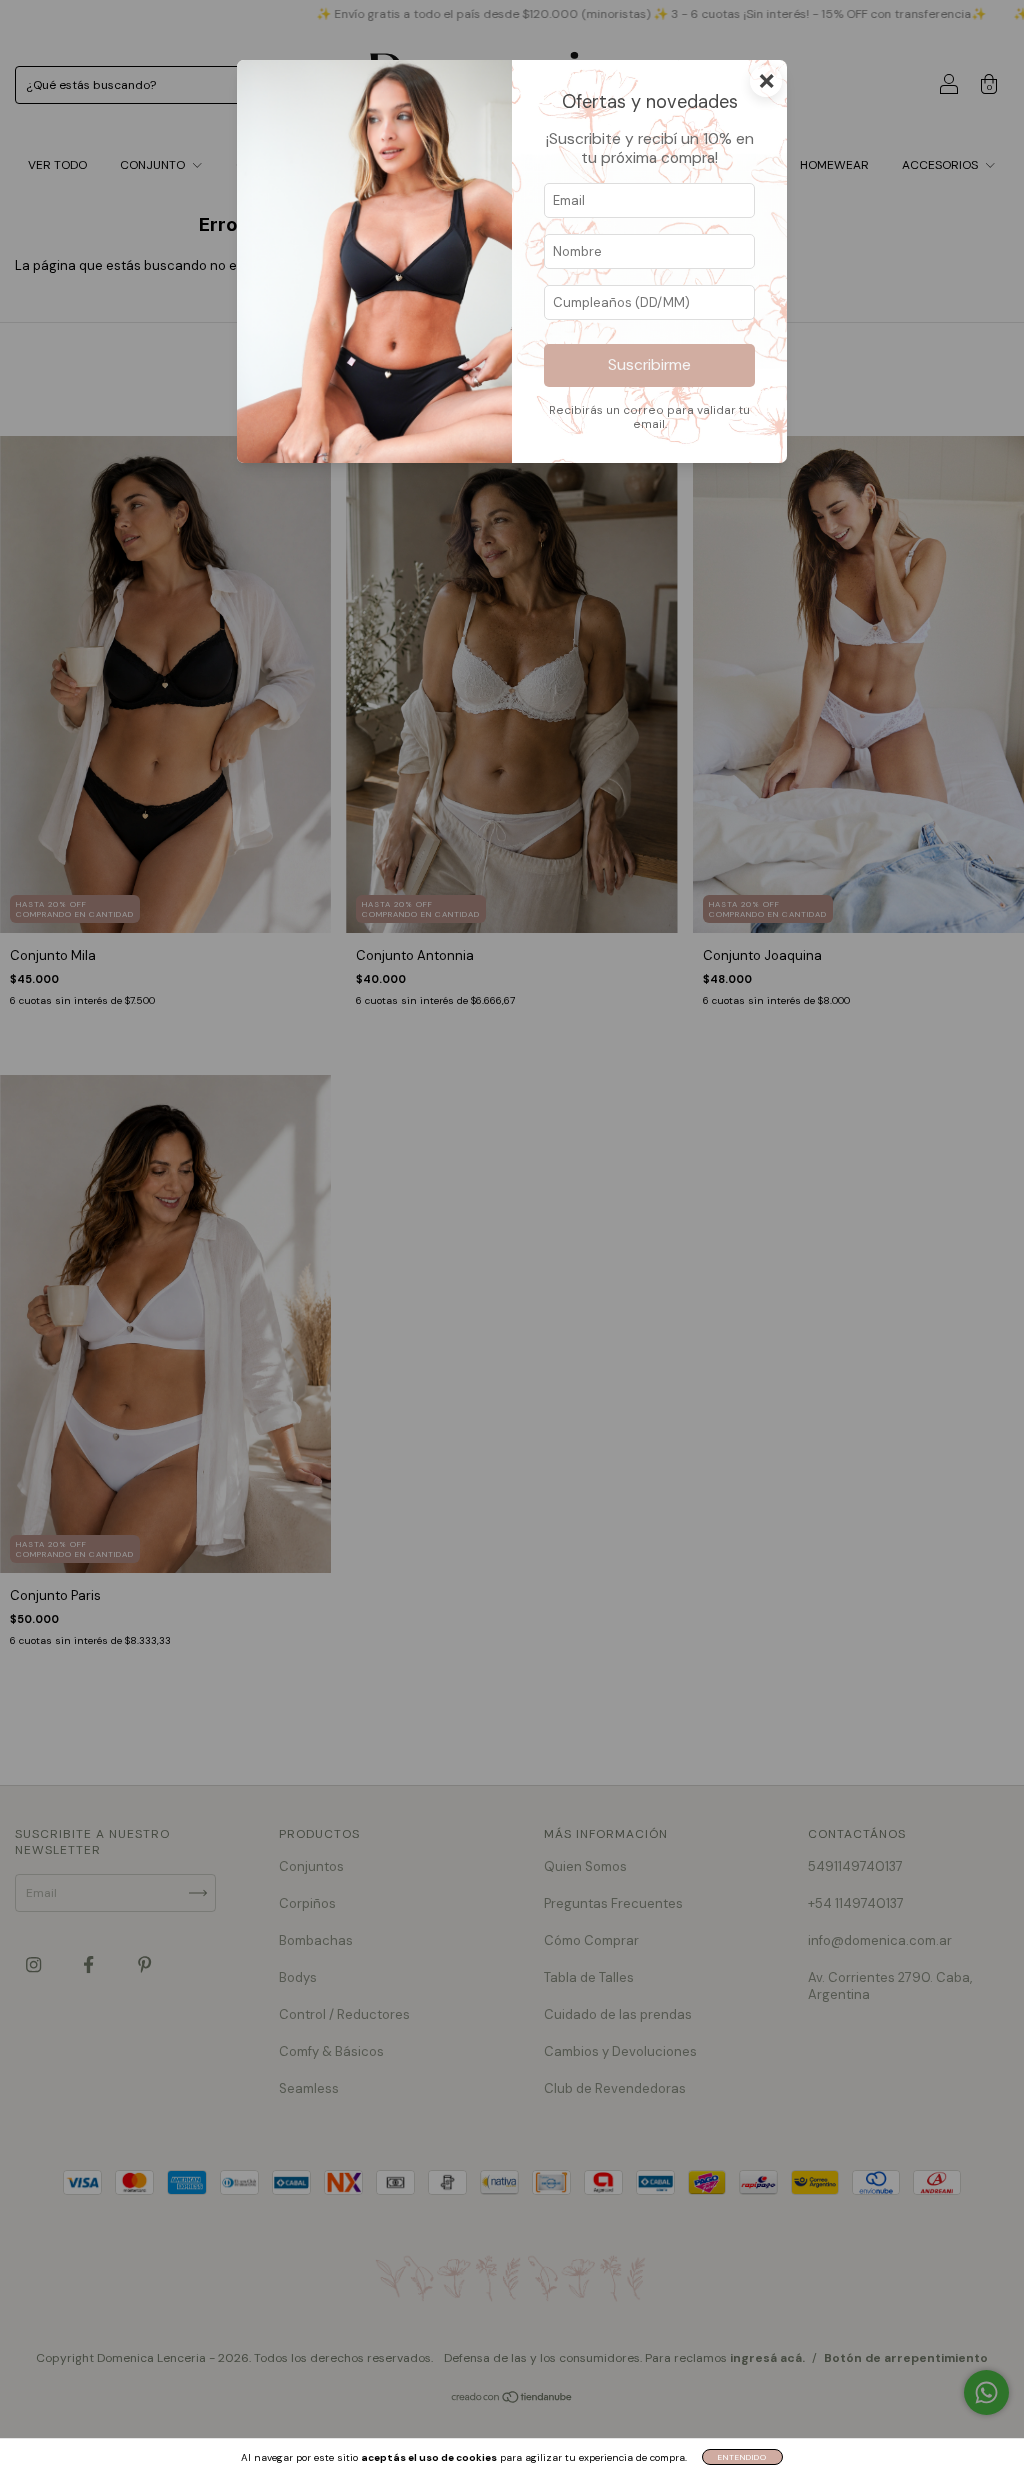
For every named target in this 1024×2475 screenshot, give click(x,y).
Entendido (742, 2457)
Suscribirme (649, 365)
